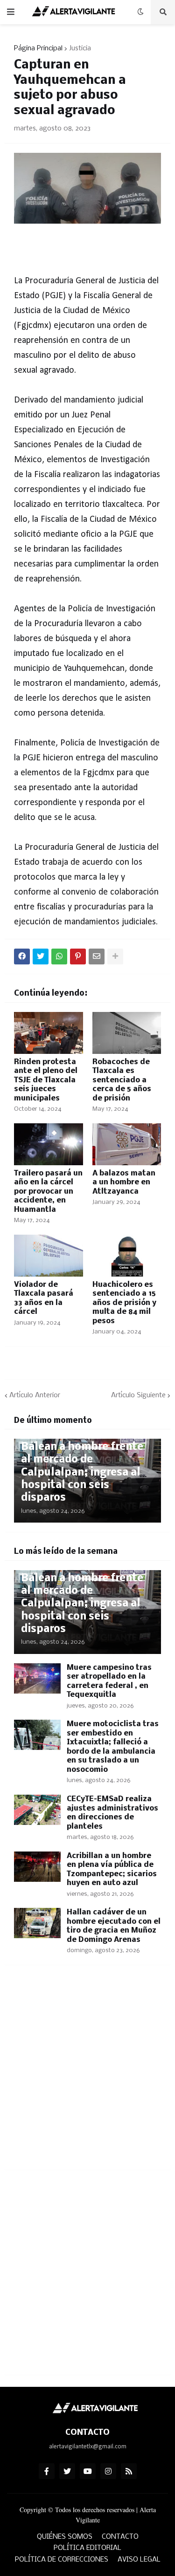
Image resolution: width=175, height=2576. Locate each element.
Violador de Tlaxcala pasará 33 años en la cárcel (44, 1298)
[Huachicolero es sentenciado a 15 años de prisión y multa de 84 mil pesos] (127, 1256)
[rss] (129, 2471)
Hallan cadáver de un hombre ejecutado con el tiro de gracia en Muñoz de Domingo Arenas (114, 1926)
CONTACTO (120, 2537)
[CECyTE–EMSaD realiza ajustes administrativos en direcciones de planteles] (37, 1810)
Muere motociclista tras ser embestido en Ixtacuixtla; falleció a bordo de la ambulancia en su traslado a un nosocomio (113, 1747)
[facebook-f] (47, 2471)
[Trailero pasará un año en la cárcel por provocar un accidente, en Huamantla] (49, 1144)
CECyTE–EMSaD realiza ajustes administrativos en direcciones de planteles (112, 1813)
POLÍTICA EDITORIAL (87, 2548)
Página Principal (38, 48)
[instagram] (108, 2471)
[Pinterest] (78, 957)
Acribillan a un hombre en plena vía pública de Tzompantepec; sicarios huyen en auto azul (112, 1870)
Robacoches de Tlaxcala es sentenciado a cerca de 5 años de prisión (122, 1080)
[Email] (97, 957)
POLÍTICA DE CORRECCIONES (62, 2560)
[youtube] (88, 2471)
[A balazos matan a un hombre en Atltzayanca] (127, 1144)
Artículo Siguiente (138, 1395)
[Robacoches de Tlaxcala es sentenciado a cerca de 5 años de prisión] (127, 1033)
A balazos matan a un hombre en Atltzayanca (124, 1182)
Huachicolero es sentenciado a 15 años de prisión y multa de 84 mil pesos (124, 1303)
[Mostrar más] (115, 957)
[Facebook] (22, 957)
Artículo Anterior (35, 1395)
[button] (11, 12)
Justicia (80, 48)
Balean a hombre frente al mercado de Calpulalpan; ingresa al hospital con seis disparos (82, 1472)
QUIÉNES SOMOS (65, 2537)
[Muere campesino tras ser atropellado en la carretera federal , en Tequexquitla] (37, 1678)
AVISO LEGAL (139, 2560)
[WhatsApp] (59, 957)
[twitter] (67, 2471)
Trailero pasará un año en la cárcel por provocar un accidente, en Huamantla (48, 1192)
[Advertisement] (87, 2073)
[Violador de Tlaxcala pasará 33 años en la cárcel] (49, 1256)
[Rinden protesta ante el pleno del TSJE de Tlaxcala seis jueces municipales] (49, 1033)
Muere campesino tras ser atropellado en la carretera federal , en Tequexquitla (109, 1681)
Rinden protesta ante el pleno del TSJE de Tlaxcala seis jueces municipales (46, 1080)
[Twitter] (41, 957)
